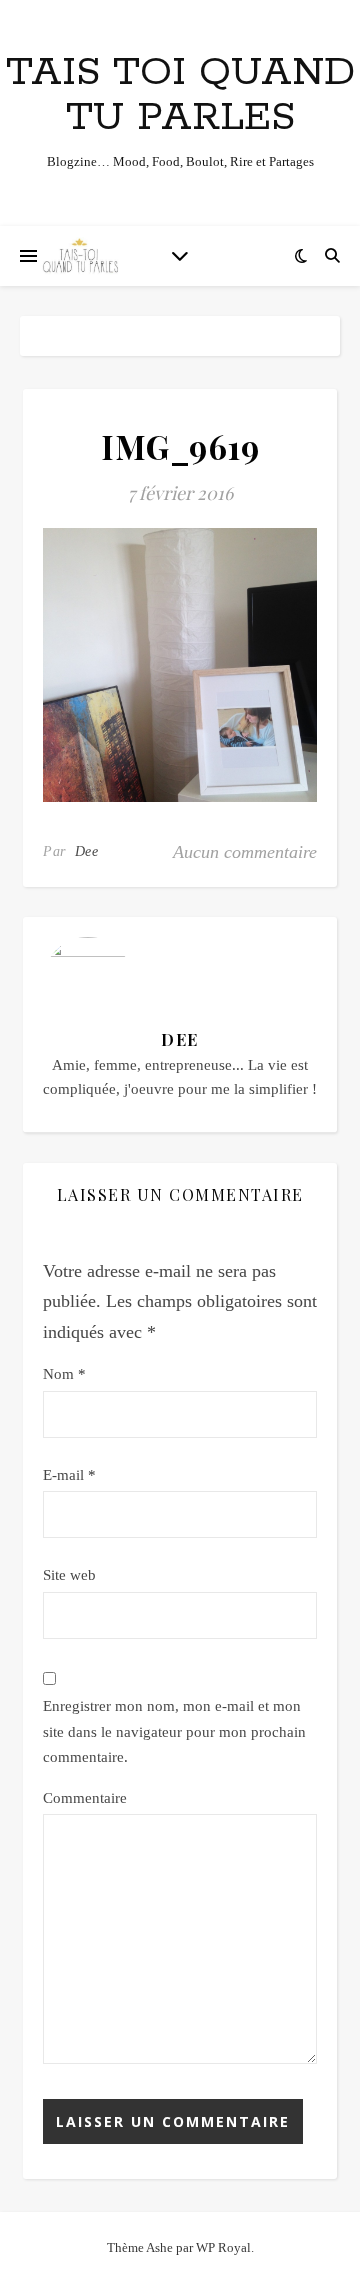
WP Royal (223, 2247)
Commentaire (85, 1798)
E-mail (69, 1475)
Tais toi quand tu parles (180, 95)
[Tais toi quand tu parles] (80, 256)
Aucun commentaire (245, 852)
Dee (87, 851)
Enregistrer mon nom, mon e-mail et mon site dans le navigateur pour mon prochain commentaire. (174, 1731)
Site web (69, 1575)
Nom (64, 1374)
